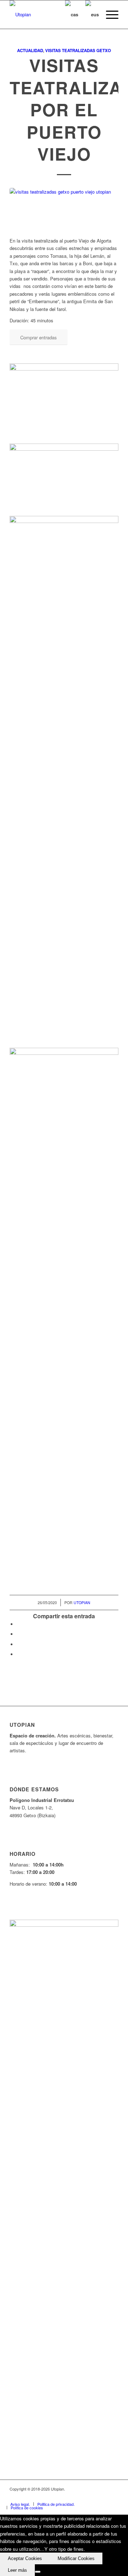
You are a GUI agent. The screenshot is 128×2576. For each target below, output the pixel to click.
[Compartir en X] (18, 1634)
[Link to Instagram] (102, 2497)
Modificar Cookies (76, 2558)
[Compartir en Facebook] (18, 1624)
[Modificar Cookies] (38, 2572)
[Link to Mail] (113, 2497)
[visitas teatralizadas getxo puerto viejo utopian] (64, 208)
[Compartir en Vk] (18, 1654)
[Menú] (109, 15)
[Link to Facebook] (70, 2497)
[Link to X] (81, 2497)
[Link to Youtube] (92, 2497)
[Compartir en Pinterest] (18, 1644)
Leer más (17, 2570)
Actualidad (30, 51)
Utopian (82, 1603)
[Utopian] (53, 15)
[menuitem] (109, 15)
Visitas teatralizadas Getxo (78, 51)
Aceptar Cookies (25, 2558)
